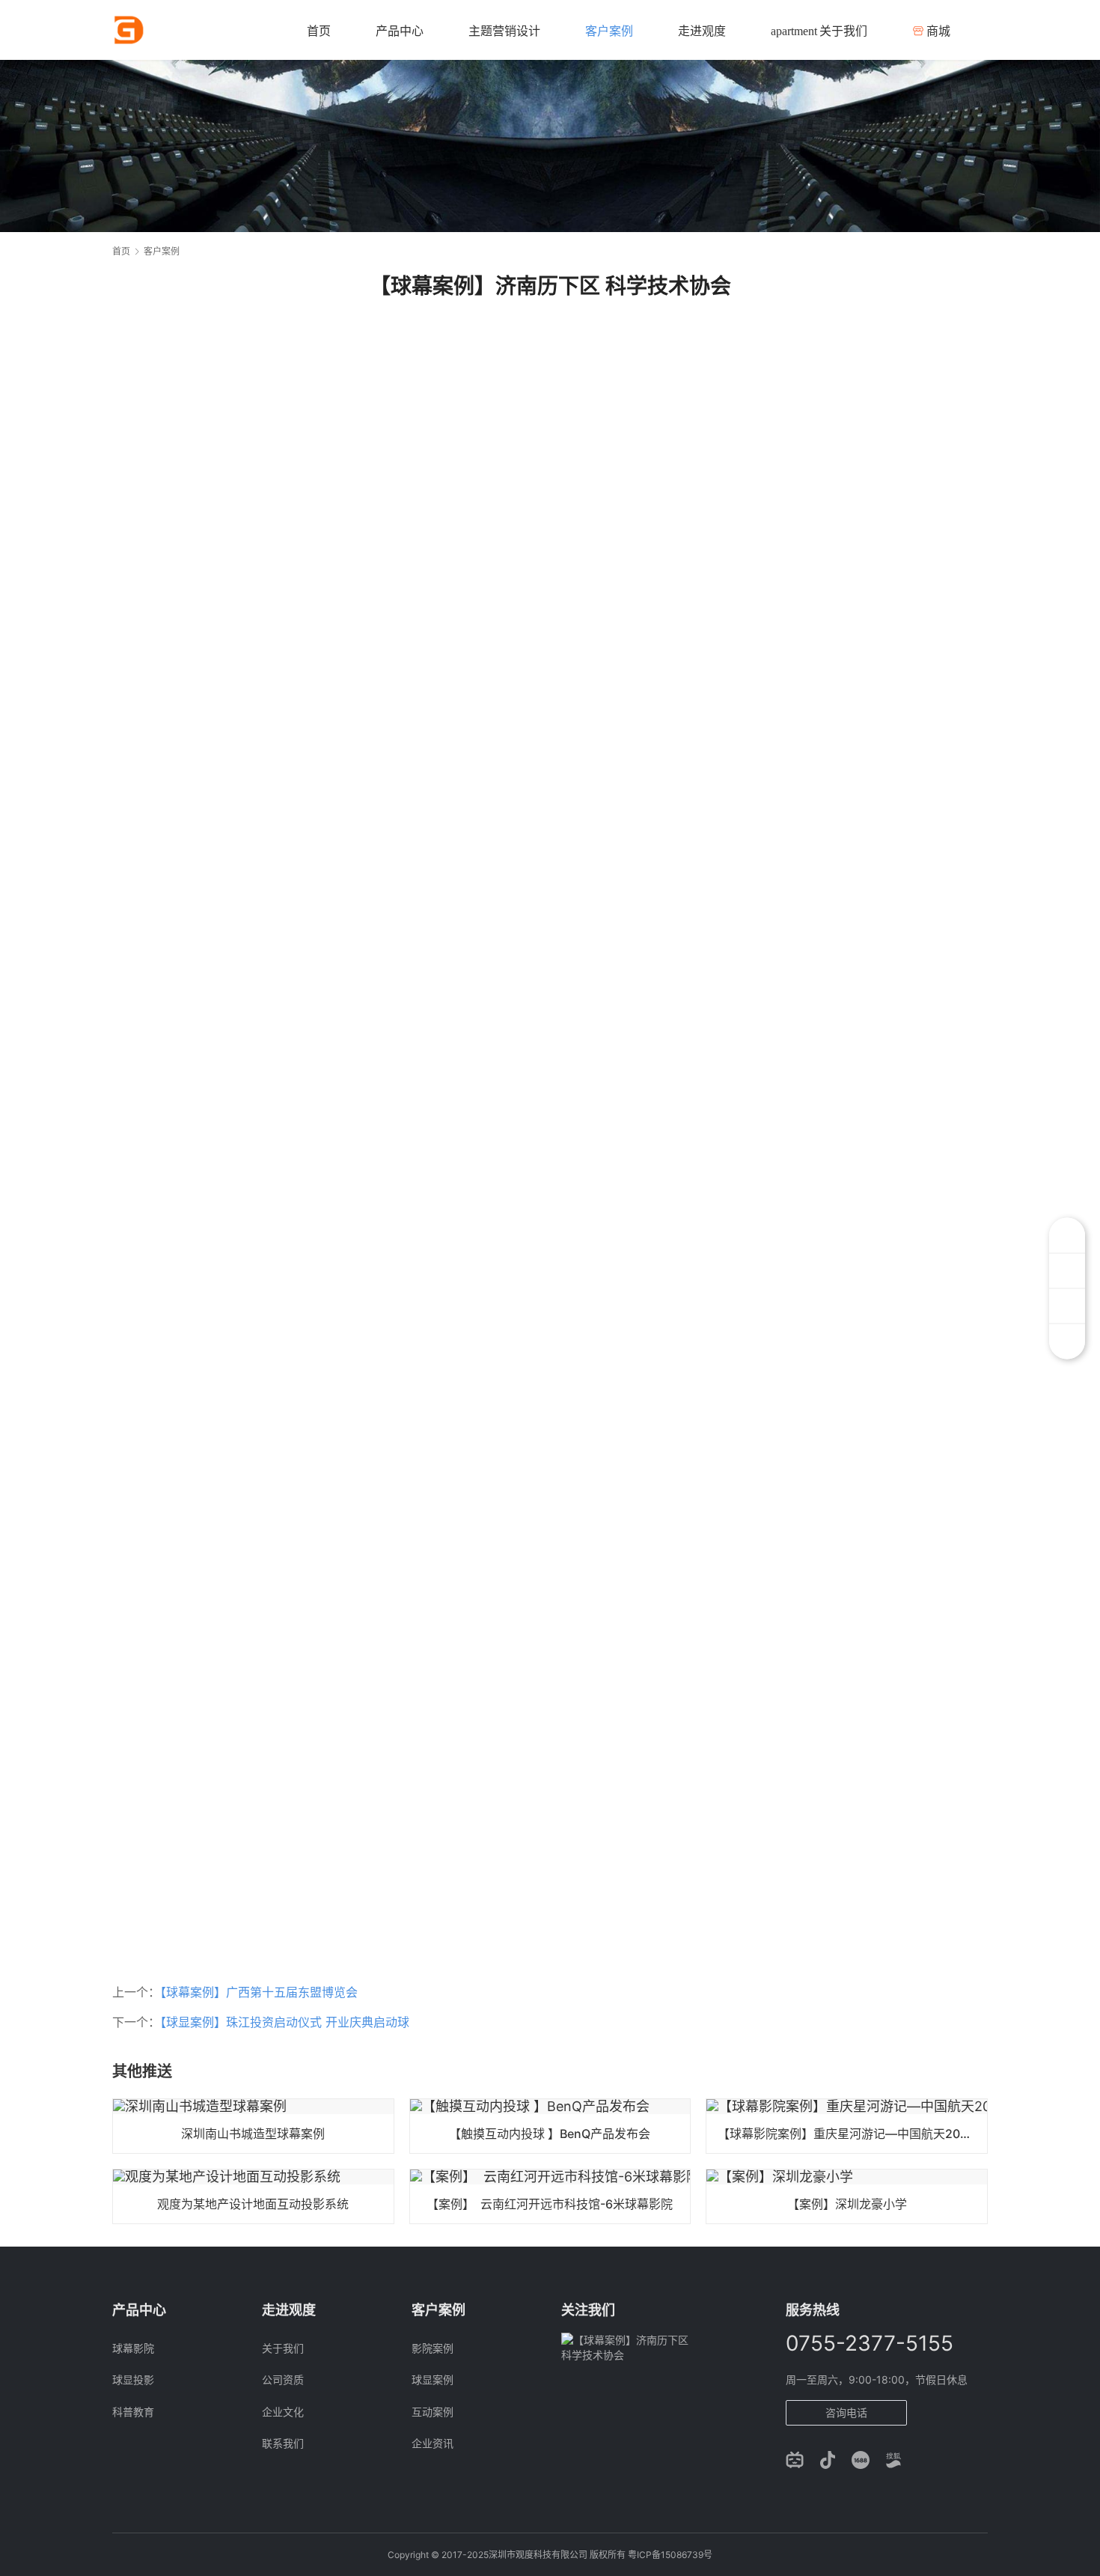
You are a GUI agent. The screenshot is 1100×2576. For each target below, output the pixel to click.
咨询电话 (846, 2412)
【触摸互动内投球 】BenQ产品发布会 (550, 2134)
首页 (319, 31)
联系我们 (283, 2443)
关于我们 (819, 31)
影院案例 (433, 2348)
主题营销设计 (504, 31)
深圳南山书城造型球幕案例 (253, 2134)
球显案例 (433, 2379)
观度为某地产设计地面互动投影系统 (253, 2204)
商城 (938, 31)
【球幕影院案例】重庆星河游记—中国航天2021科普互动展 (852, 2134)
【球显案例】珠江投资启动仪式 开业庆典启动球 (285, 2022)
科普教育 (133, 2412)
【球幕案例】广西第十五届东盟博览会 (259, 1992)
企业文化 (283, 2412)
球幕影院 (133, 2348)
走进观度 (702, 31)
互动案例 (433, 2412)
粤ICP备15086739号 (670, 2555)
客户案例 (609, 31)
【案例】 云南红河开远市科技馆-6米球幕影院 (550, 2204)
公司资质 (283, 2379)
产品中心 (400, 31)
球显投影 (133, 2379)
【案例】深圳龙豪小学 (847, 2204)
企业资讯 (433, 2443)
